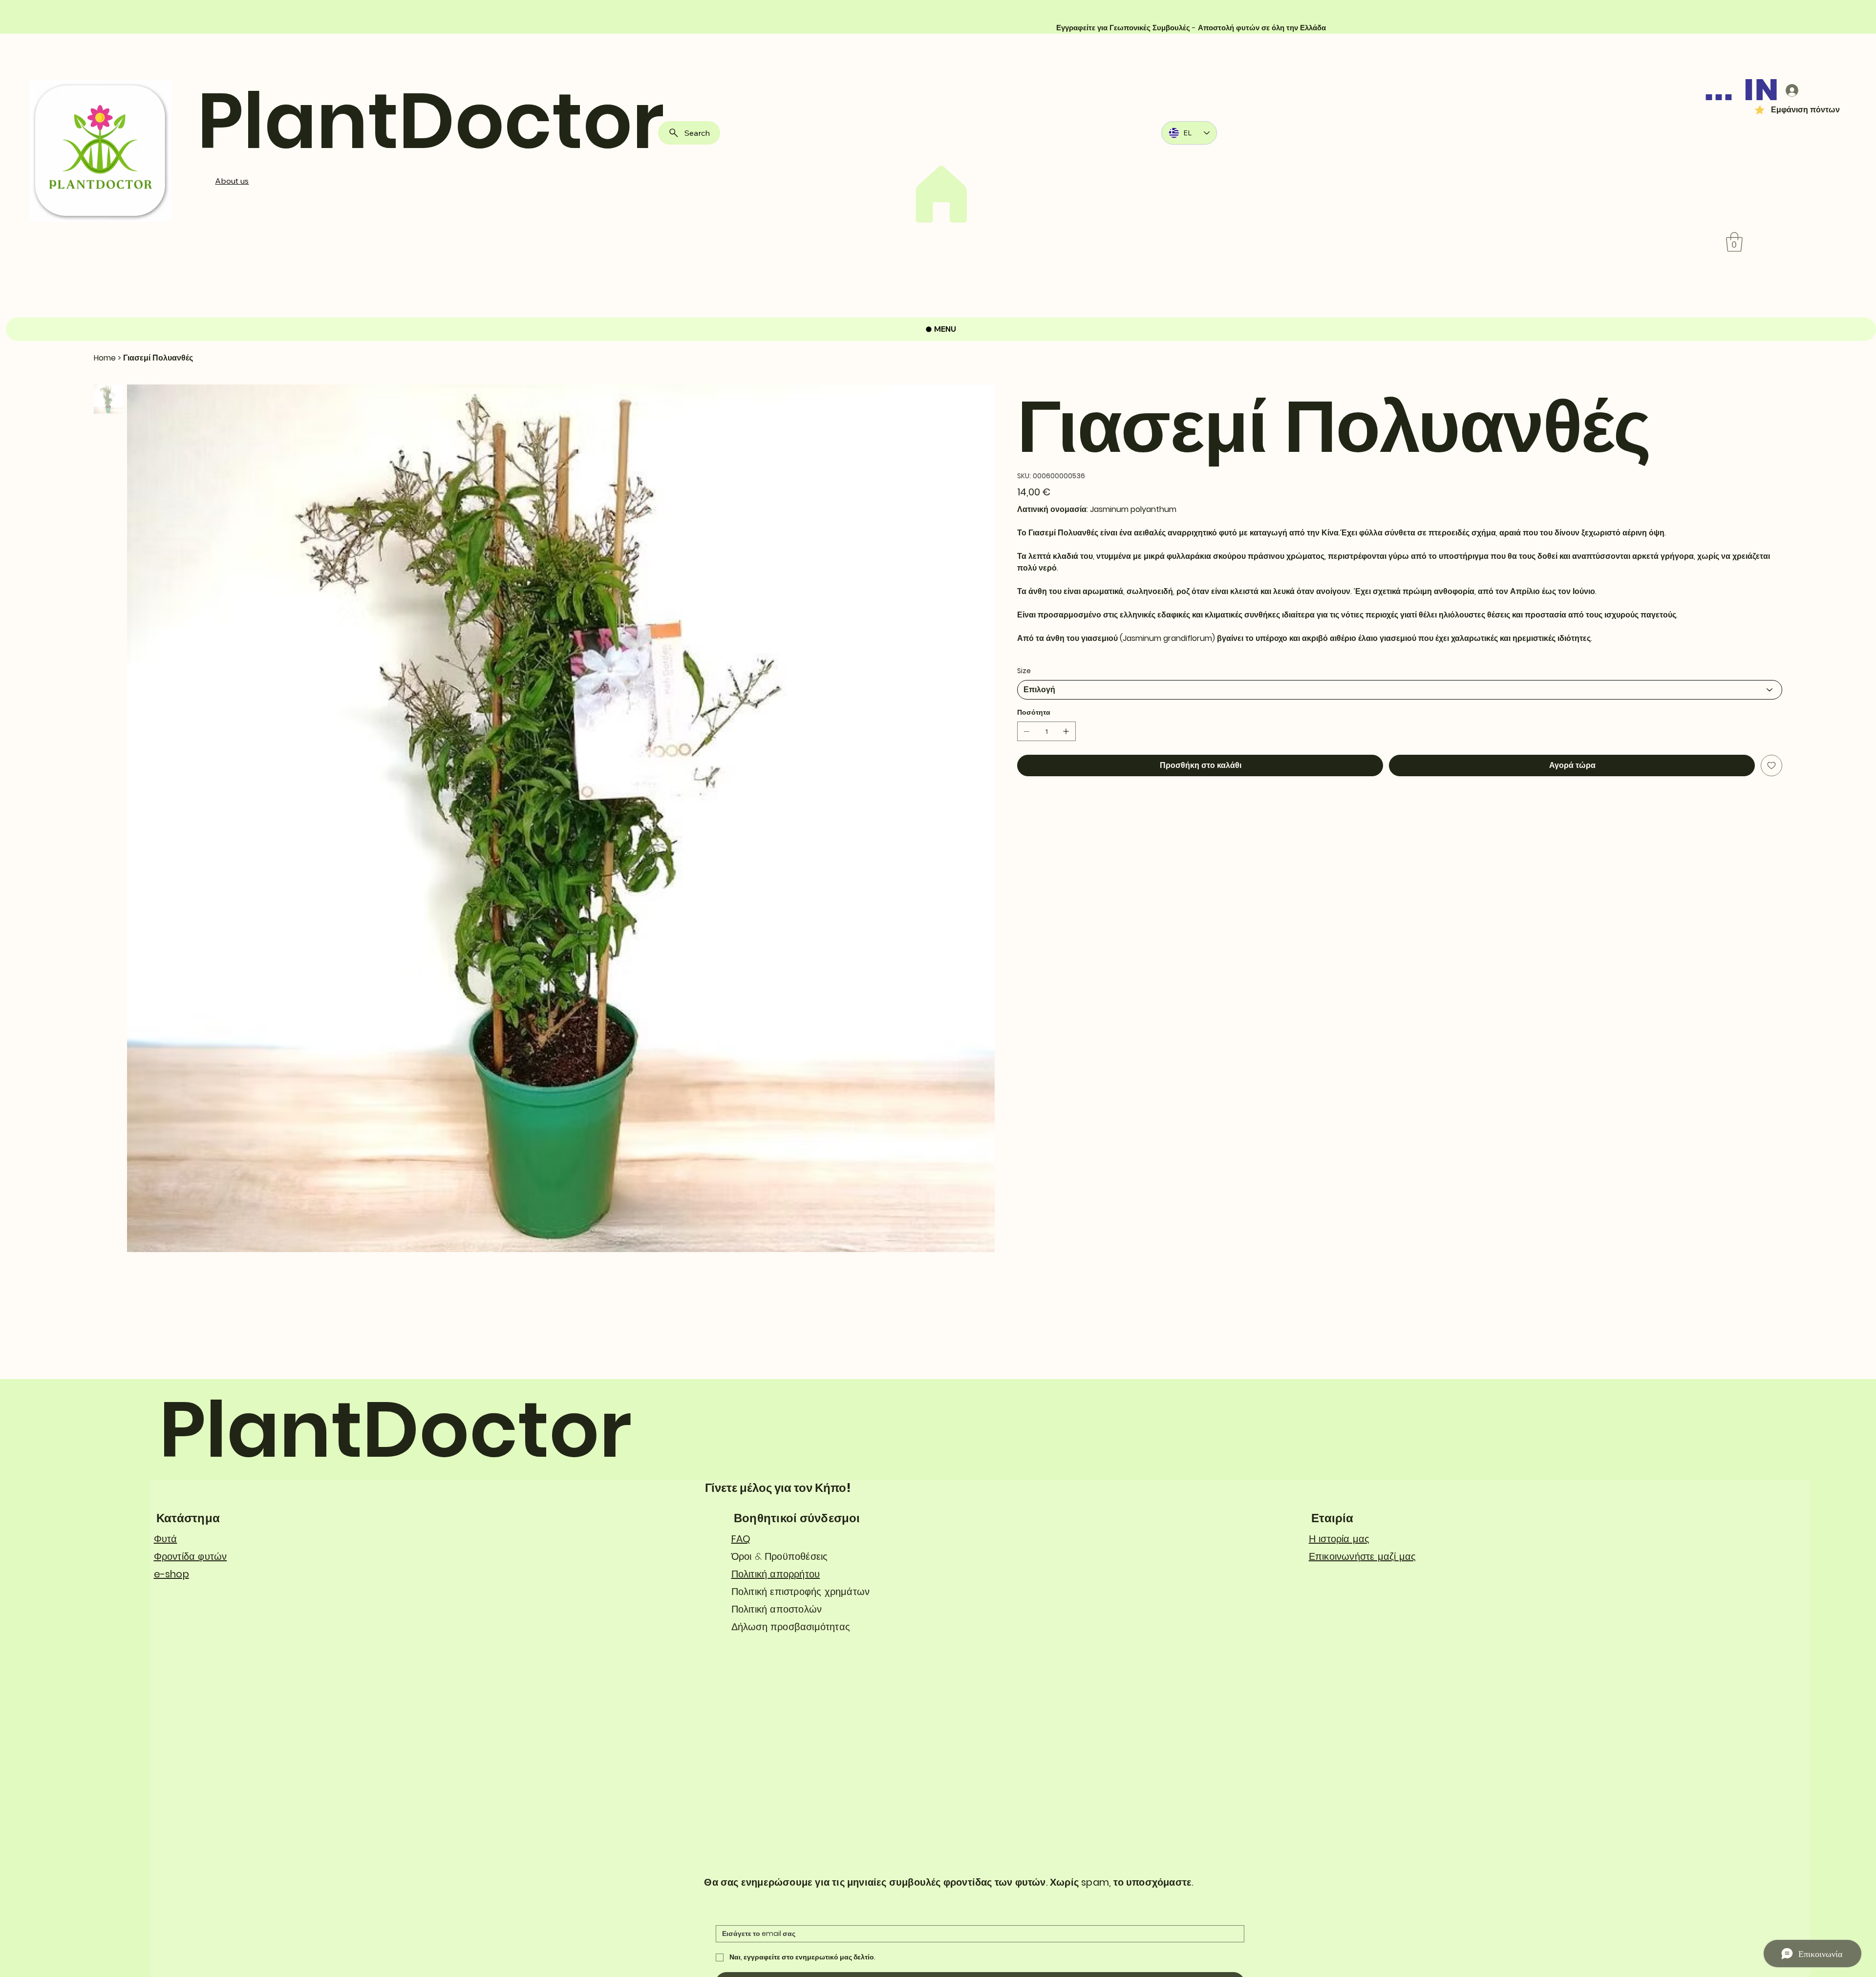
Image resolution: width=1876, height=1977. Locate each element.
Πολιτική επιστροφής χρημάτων (801, 1592)
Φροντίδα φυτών (191, 1556)
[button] (1734, 242)
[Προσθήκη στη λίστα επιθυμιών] (1771, 765)
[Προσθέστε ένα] (1066, 731)
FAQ (741, 1539)
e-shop (171, 1574)
